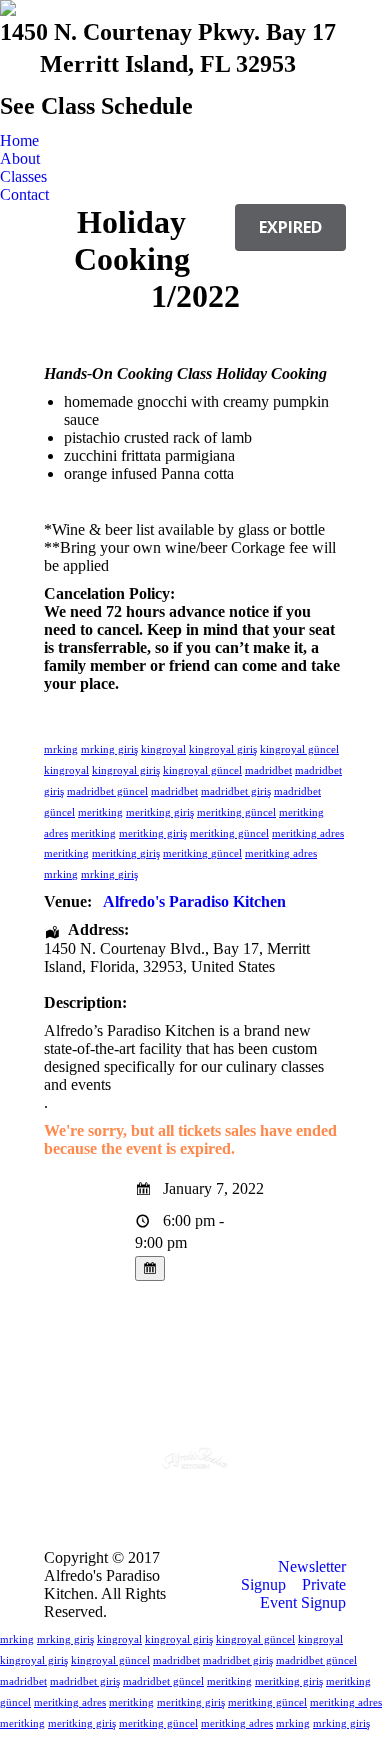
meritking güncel (236, 812)
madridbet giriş (236, 791)
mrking (61, 749)
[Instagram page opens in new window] (210, 1494)
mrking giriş (109, 749)
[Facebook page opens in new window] (180, 1494)
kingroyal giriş (223, 749)
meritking (100, 812)
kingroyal (163, 749)
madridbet (268, 770)
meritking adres (308, 833)
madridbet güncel (107, 791)
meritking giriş (160, 812)
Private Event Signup (303, 1593)
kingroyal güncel (299, 749)
